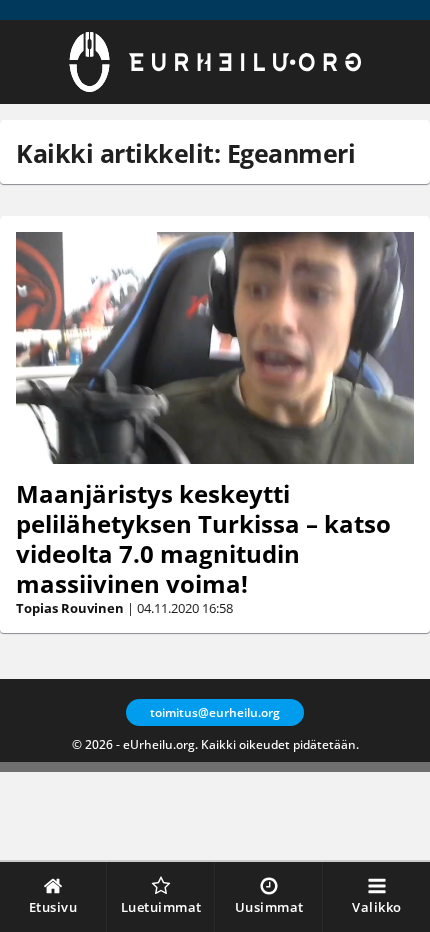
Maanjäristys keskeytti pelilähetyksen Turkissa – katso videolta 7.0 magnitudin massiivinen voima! (203, 538)
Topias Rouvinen (70, 608)
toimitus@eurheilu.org (215, 712)
